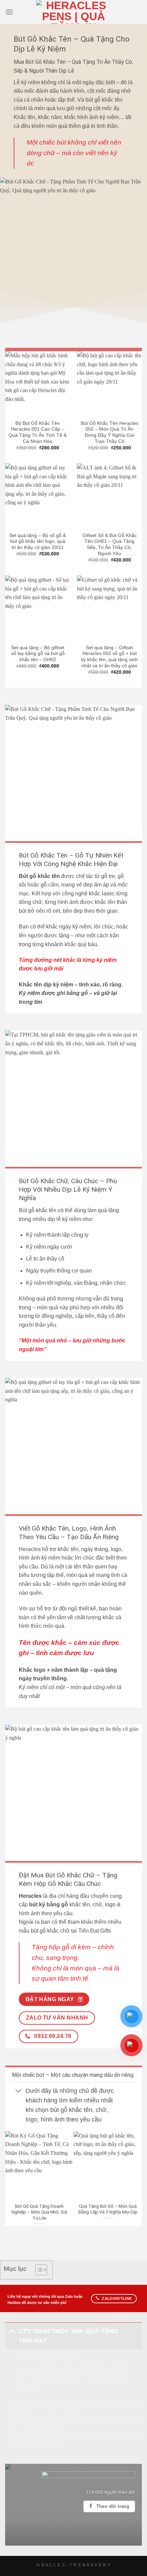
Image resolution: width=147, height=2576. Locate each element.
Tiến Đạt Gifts (95, 1931)
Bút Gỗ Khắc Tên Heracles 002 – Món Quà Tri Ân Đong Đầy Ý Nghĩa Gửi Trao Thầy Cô (110, 432)
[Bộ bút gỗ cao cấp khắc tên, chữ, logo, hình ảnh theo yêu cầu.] (73, 1793)
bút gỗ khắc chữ (50, 1931)
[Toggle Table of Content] (38, 2270)
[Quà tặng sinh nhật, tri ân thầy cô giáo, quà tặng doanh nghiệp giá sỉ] (73, 251)
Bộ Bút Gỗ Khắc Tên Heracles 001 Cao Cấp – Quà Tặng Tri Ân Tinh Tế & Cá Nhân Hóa (38, 432)
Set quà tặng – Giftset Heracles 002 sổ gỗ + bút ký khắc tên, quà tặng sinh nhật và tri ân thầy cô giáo (109, 657)
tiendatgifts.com (59, 2367)
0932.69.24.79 (57, 2359)
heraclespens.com (105, 2367)
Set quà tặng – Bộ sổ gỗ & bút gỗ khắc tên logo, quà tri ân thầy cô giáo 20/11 (38, 541)
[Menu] (9, 12)
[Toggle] (19, 2091)
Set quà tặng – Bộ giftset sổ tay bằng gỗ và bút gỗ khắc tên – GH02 (38, 654)
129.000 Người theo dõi (111, 2492)
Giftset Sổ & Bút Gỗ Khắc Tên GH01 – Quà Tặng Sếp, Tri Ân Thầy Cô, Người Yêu (110, 545)
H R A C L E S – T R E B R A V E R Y (73, 2565)
